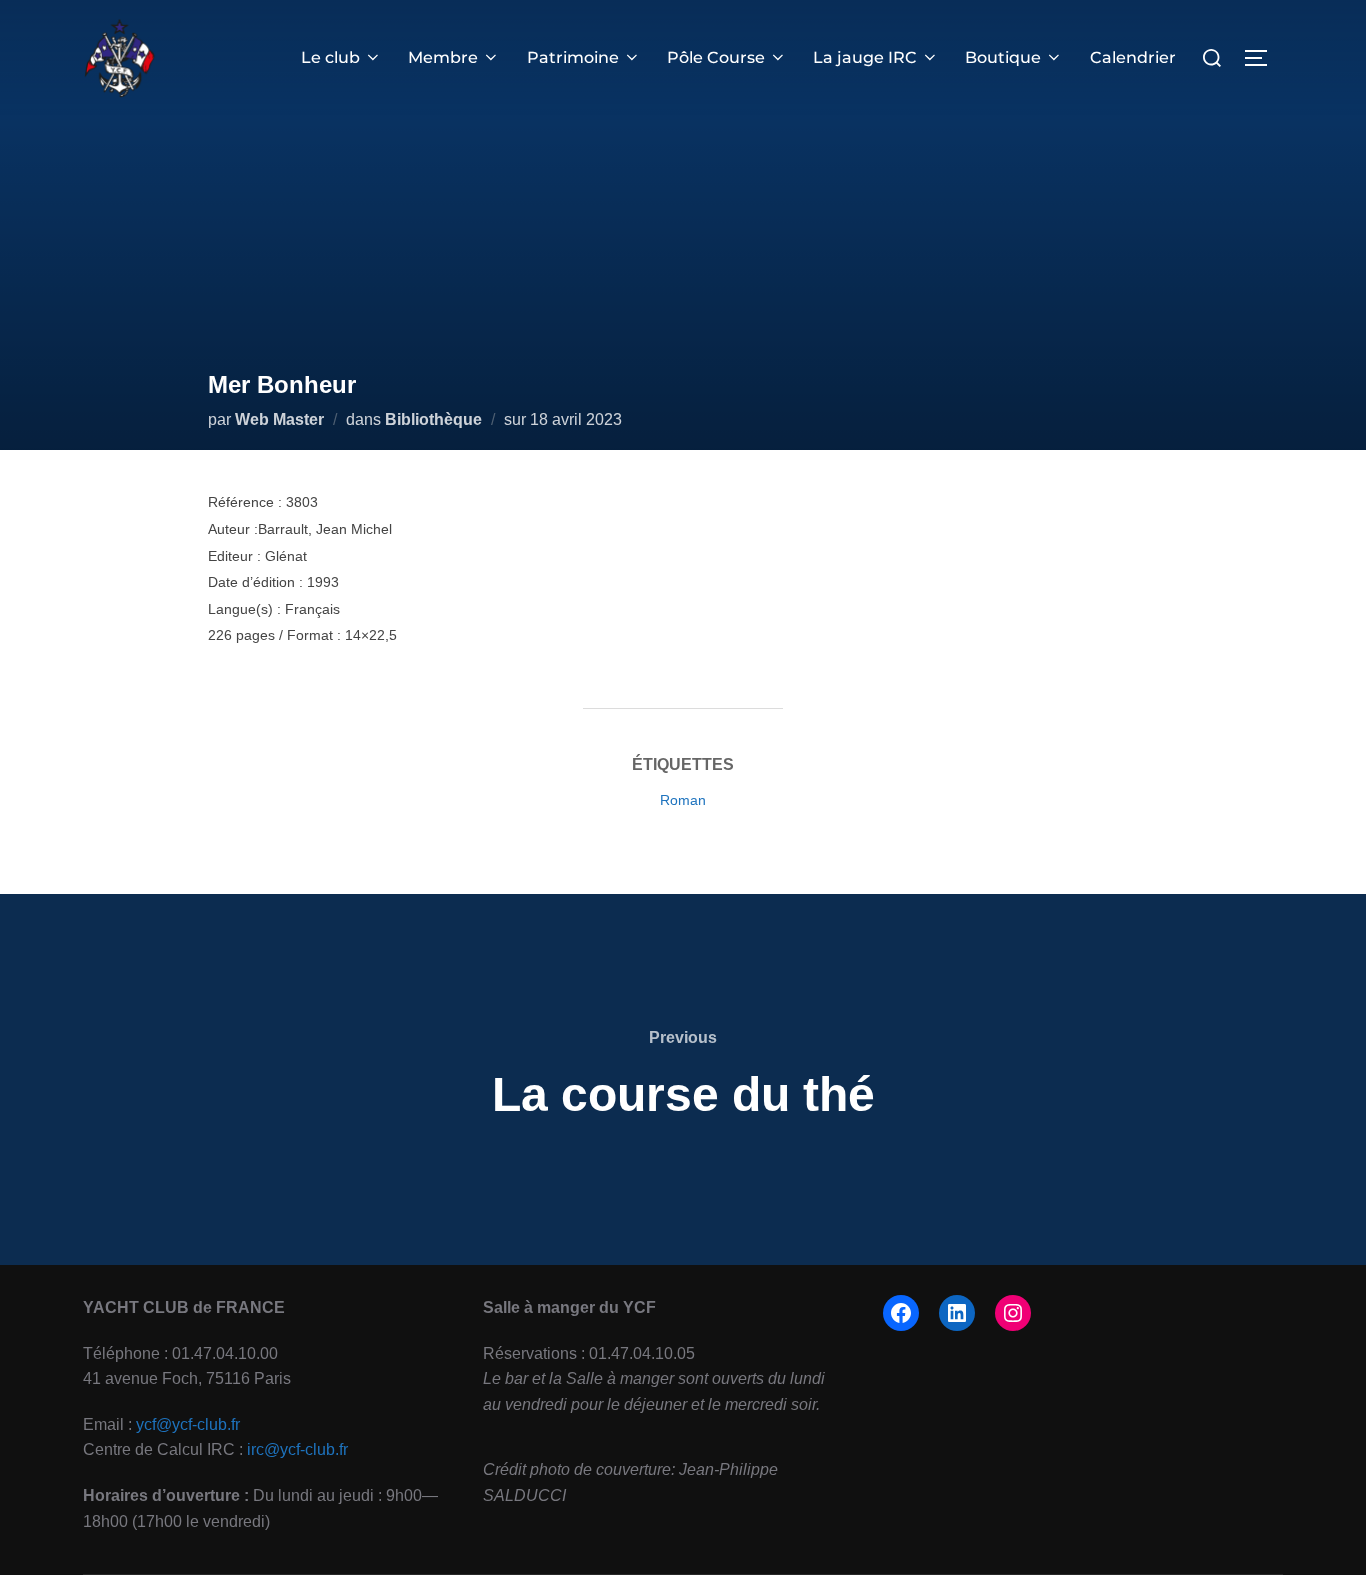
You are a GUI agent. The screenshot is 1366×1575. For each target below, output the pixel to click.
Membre (443, 57)
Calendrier (1133, 57)
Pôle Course (716, 57)
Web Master (279, 419)
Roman (683, 800)
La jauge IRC (865, 57)
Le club (330, 57)
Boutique (1003, 57)
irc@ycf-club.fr (297, 1449)
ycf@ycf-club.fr (188, 1424)
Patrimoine (573, 57)
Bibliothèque (433, 419)
